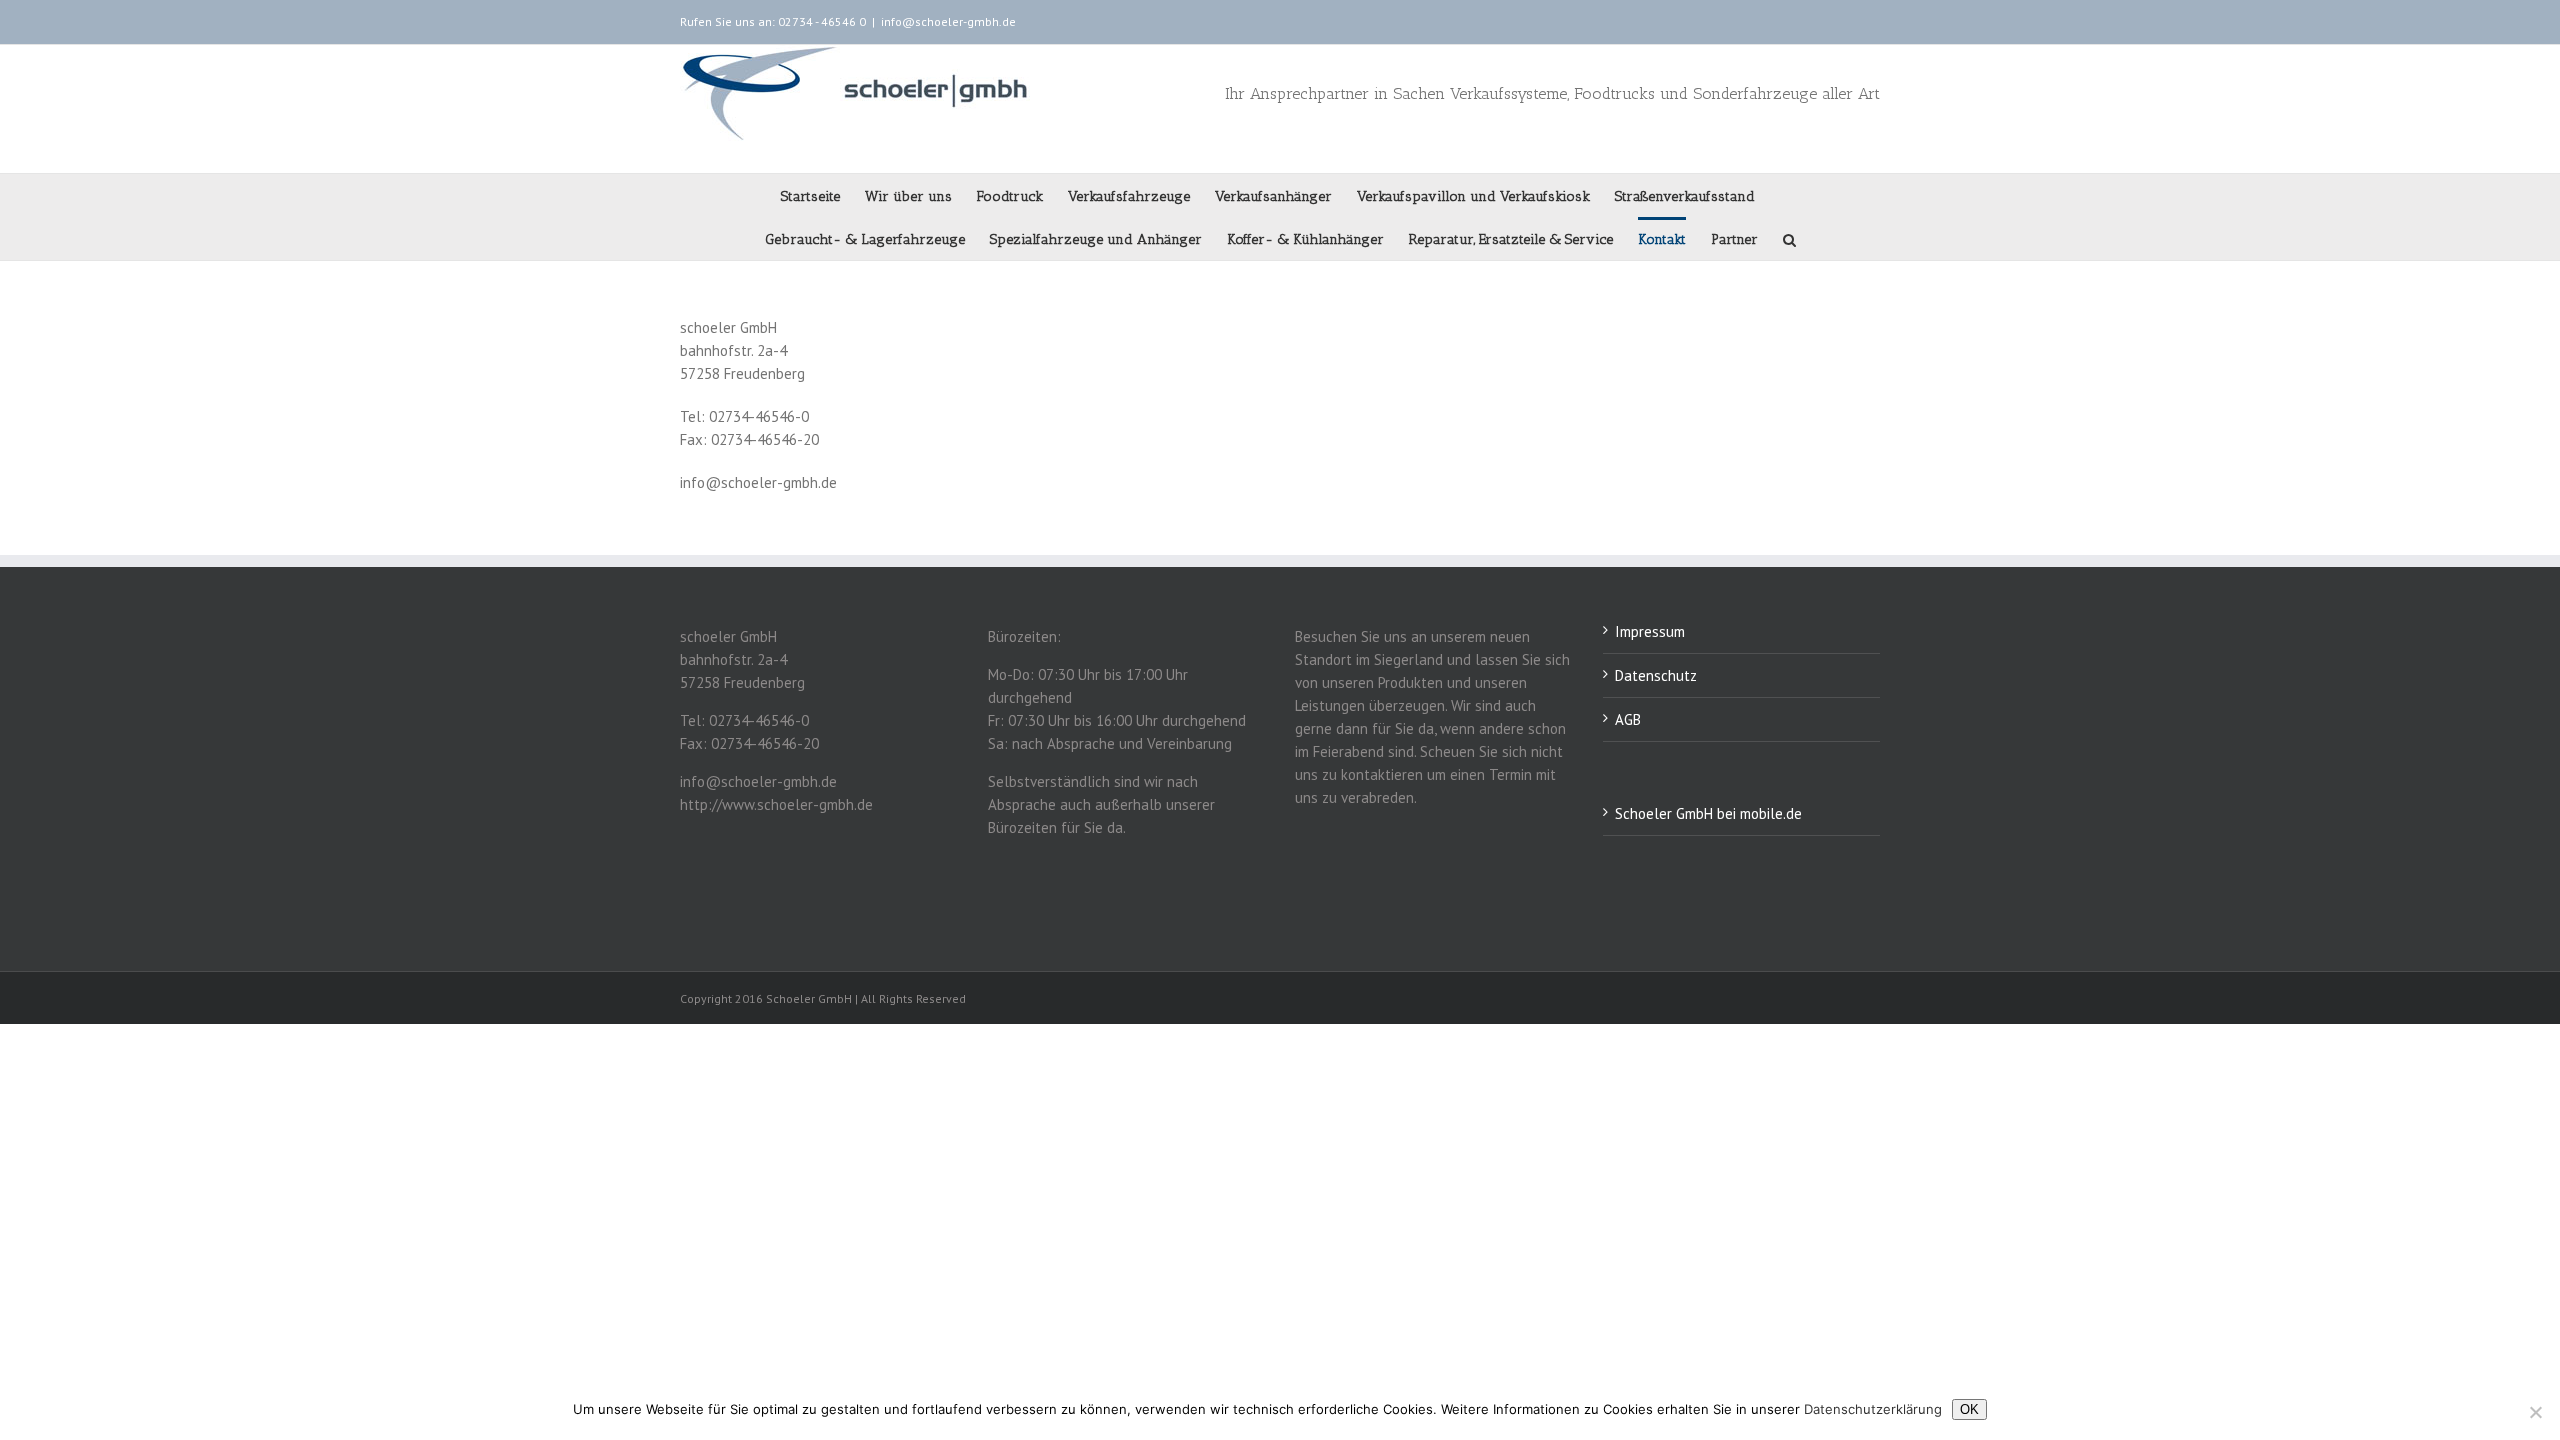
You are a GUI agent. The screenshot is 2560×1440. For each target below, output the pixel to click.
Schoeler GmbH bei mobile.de (1708, 813)
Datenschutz (1656, 675)
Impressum (1650, 631)
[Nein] (2535, 1412)
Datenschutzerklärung (1873, 1409)
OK (1969, 1409)
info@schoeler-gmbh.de (948, 21)
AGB (1628, 719)
